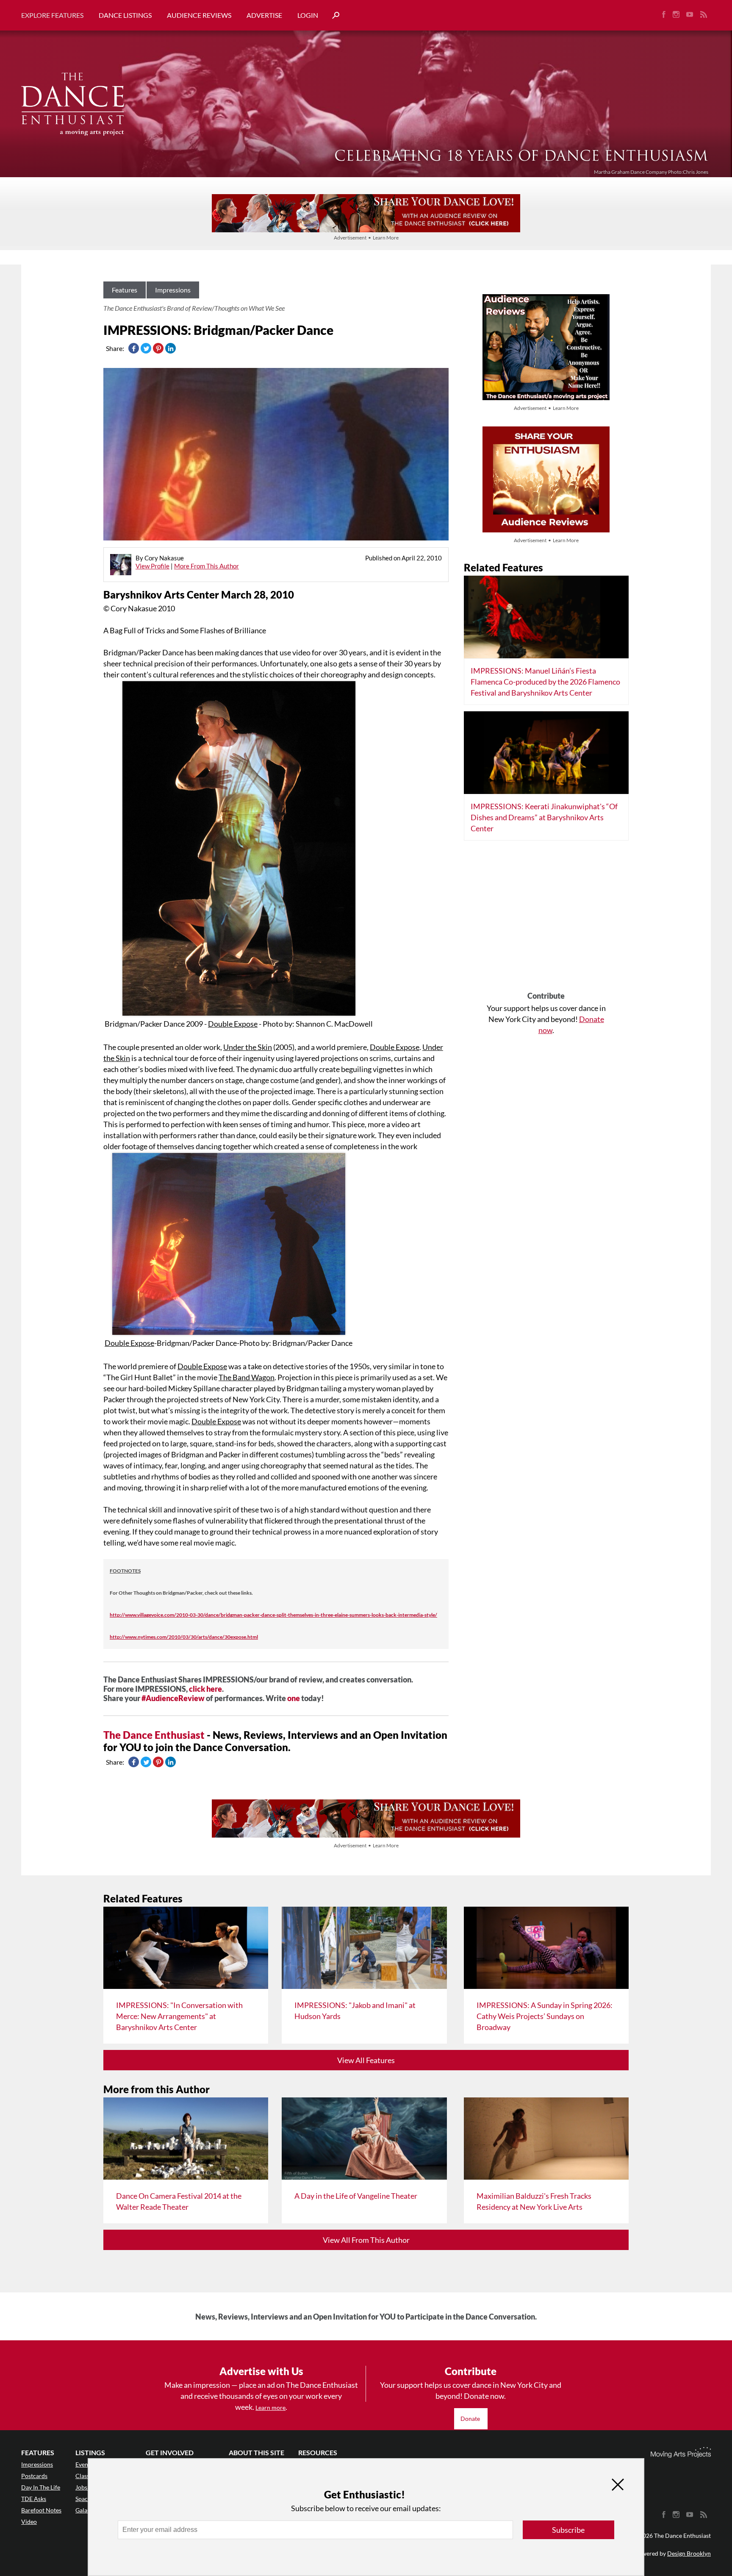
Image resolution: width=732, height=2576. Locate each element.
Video (29, 2522)
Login (308, 15)
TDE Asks (34, 2499)
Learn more (270, 2408)
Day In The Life (41, 2487)
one (294, 1698)
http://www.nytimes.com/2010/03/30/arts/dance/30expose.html (184, 1637)
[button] (333, 15)
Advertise (264, 15)
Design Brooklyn (689, 2553)
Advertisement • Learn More (366, 238)
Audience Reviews (199, 15)
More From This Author (207, 566)
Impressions (173, 290)
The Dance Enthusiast (154, 1735)
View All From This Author (366, 2240)
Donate (471, 2419)
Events (84, 2464)
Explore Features (52, 15)
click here (205, 1689)
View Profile (152, 566)
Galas (83, 2510)
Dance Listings (125, 15)
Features (125, 290)
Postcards (34, 2476)
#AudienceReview (173, 1698)
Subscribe (568, 2530)
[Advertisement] (546, 919)
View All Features (366, 2060)
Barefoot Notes (41, 2510)
